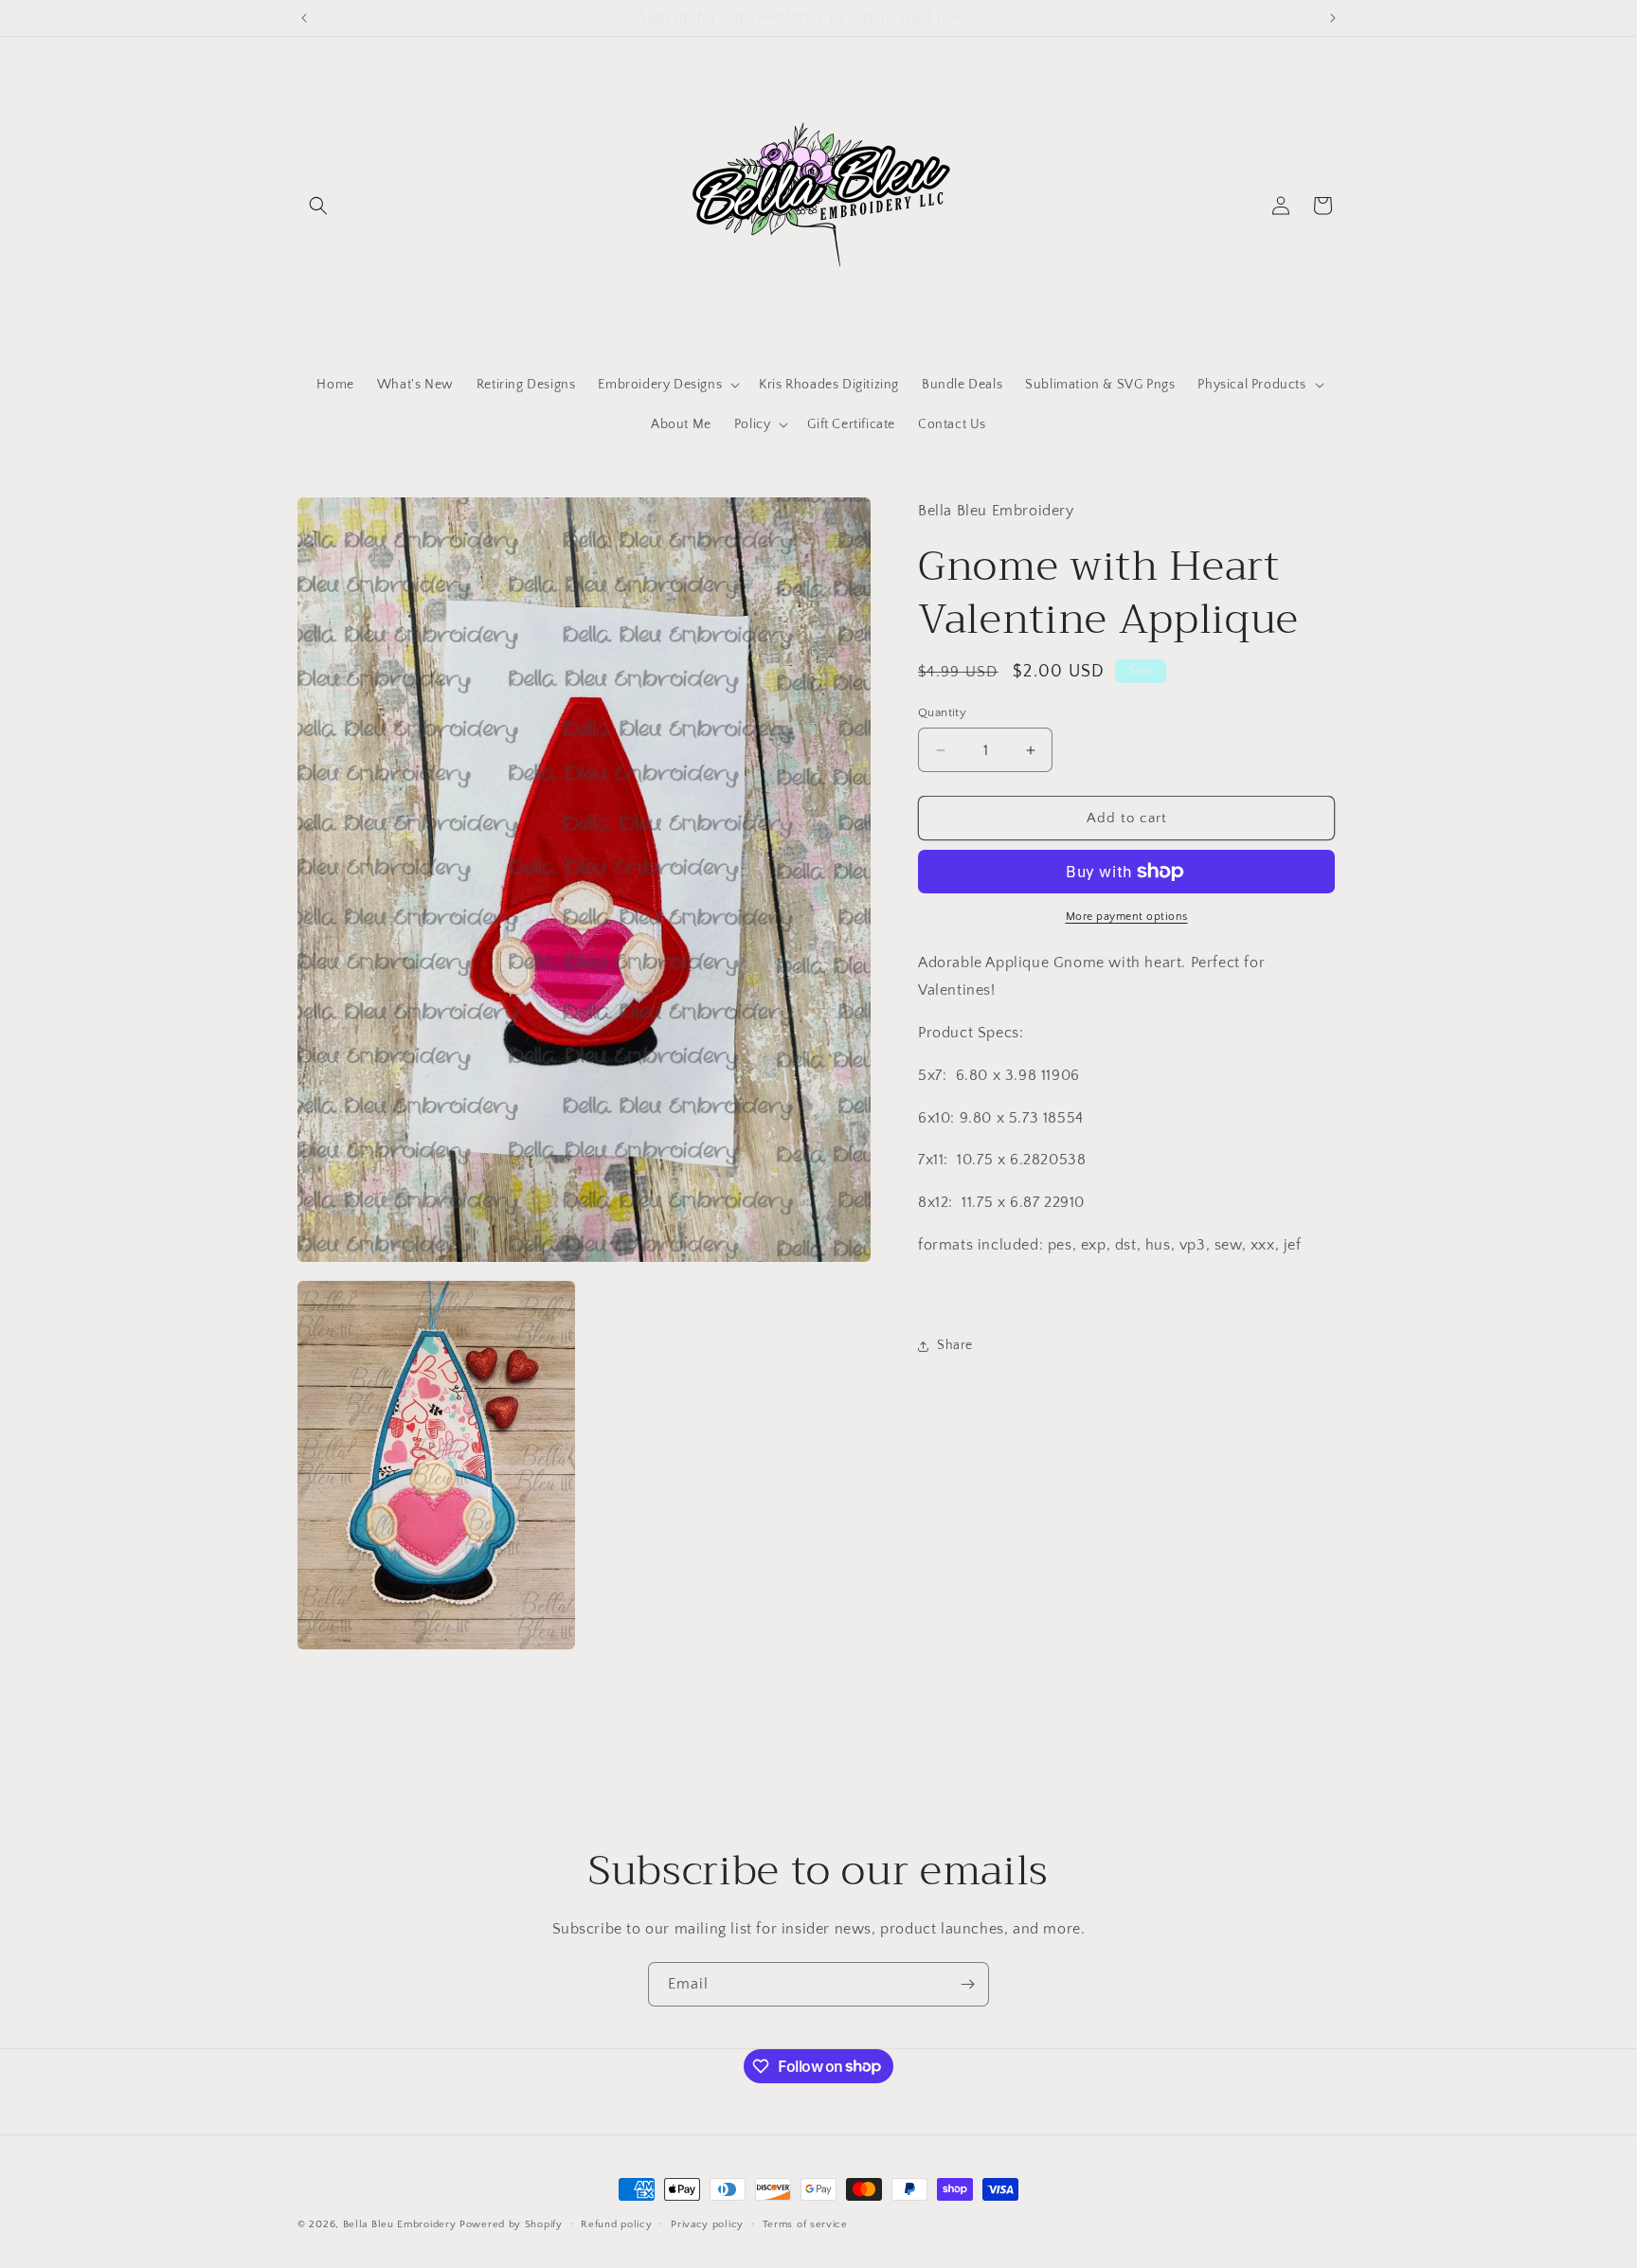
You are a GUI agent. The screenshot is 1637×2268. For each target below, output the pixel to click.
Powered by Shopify (511, 2224)
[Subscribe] (967, 1984)
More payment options (1127, 917)
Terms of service (805, 2223)
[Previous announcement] (304, 18)
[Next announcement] (1333, 18)
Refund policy (616, 2223)
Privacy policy (707, 2223)
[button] (318, 206)
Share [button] (955, 1345)
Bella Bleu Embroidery (400, 2224)
